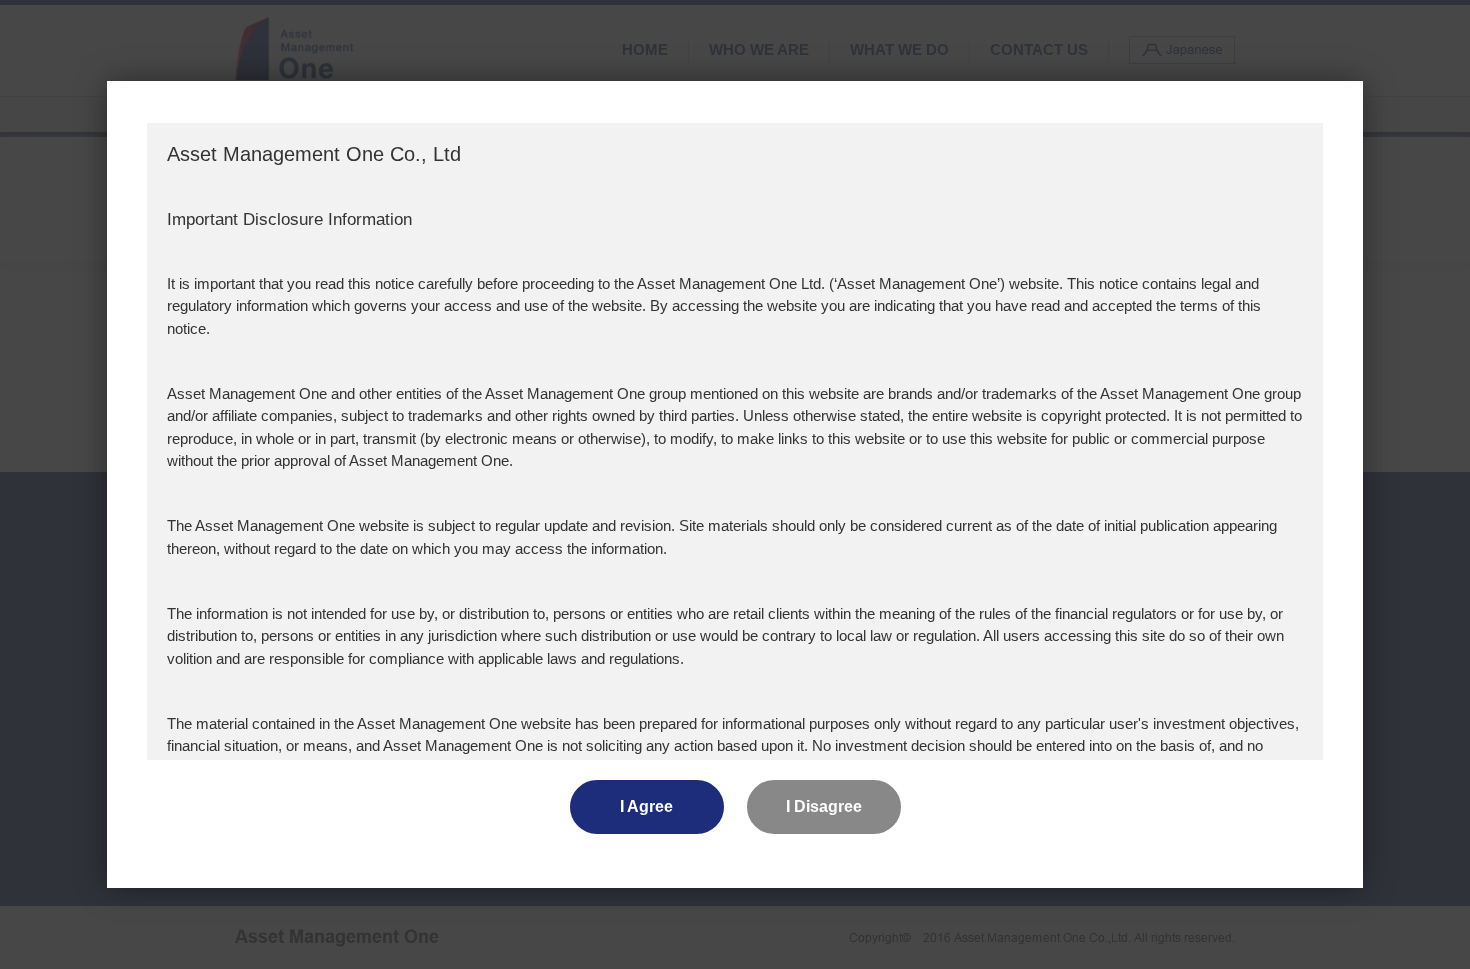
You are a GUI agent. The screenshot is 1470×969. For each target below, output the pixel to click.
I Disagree (824, 806)
